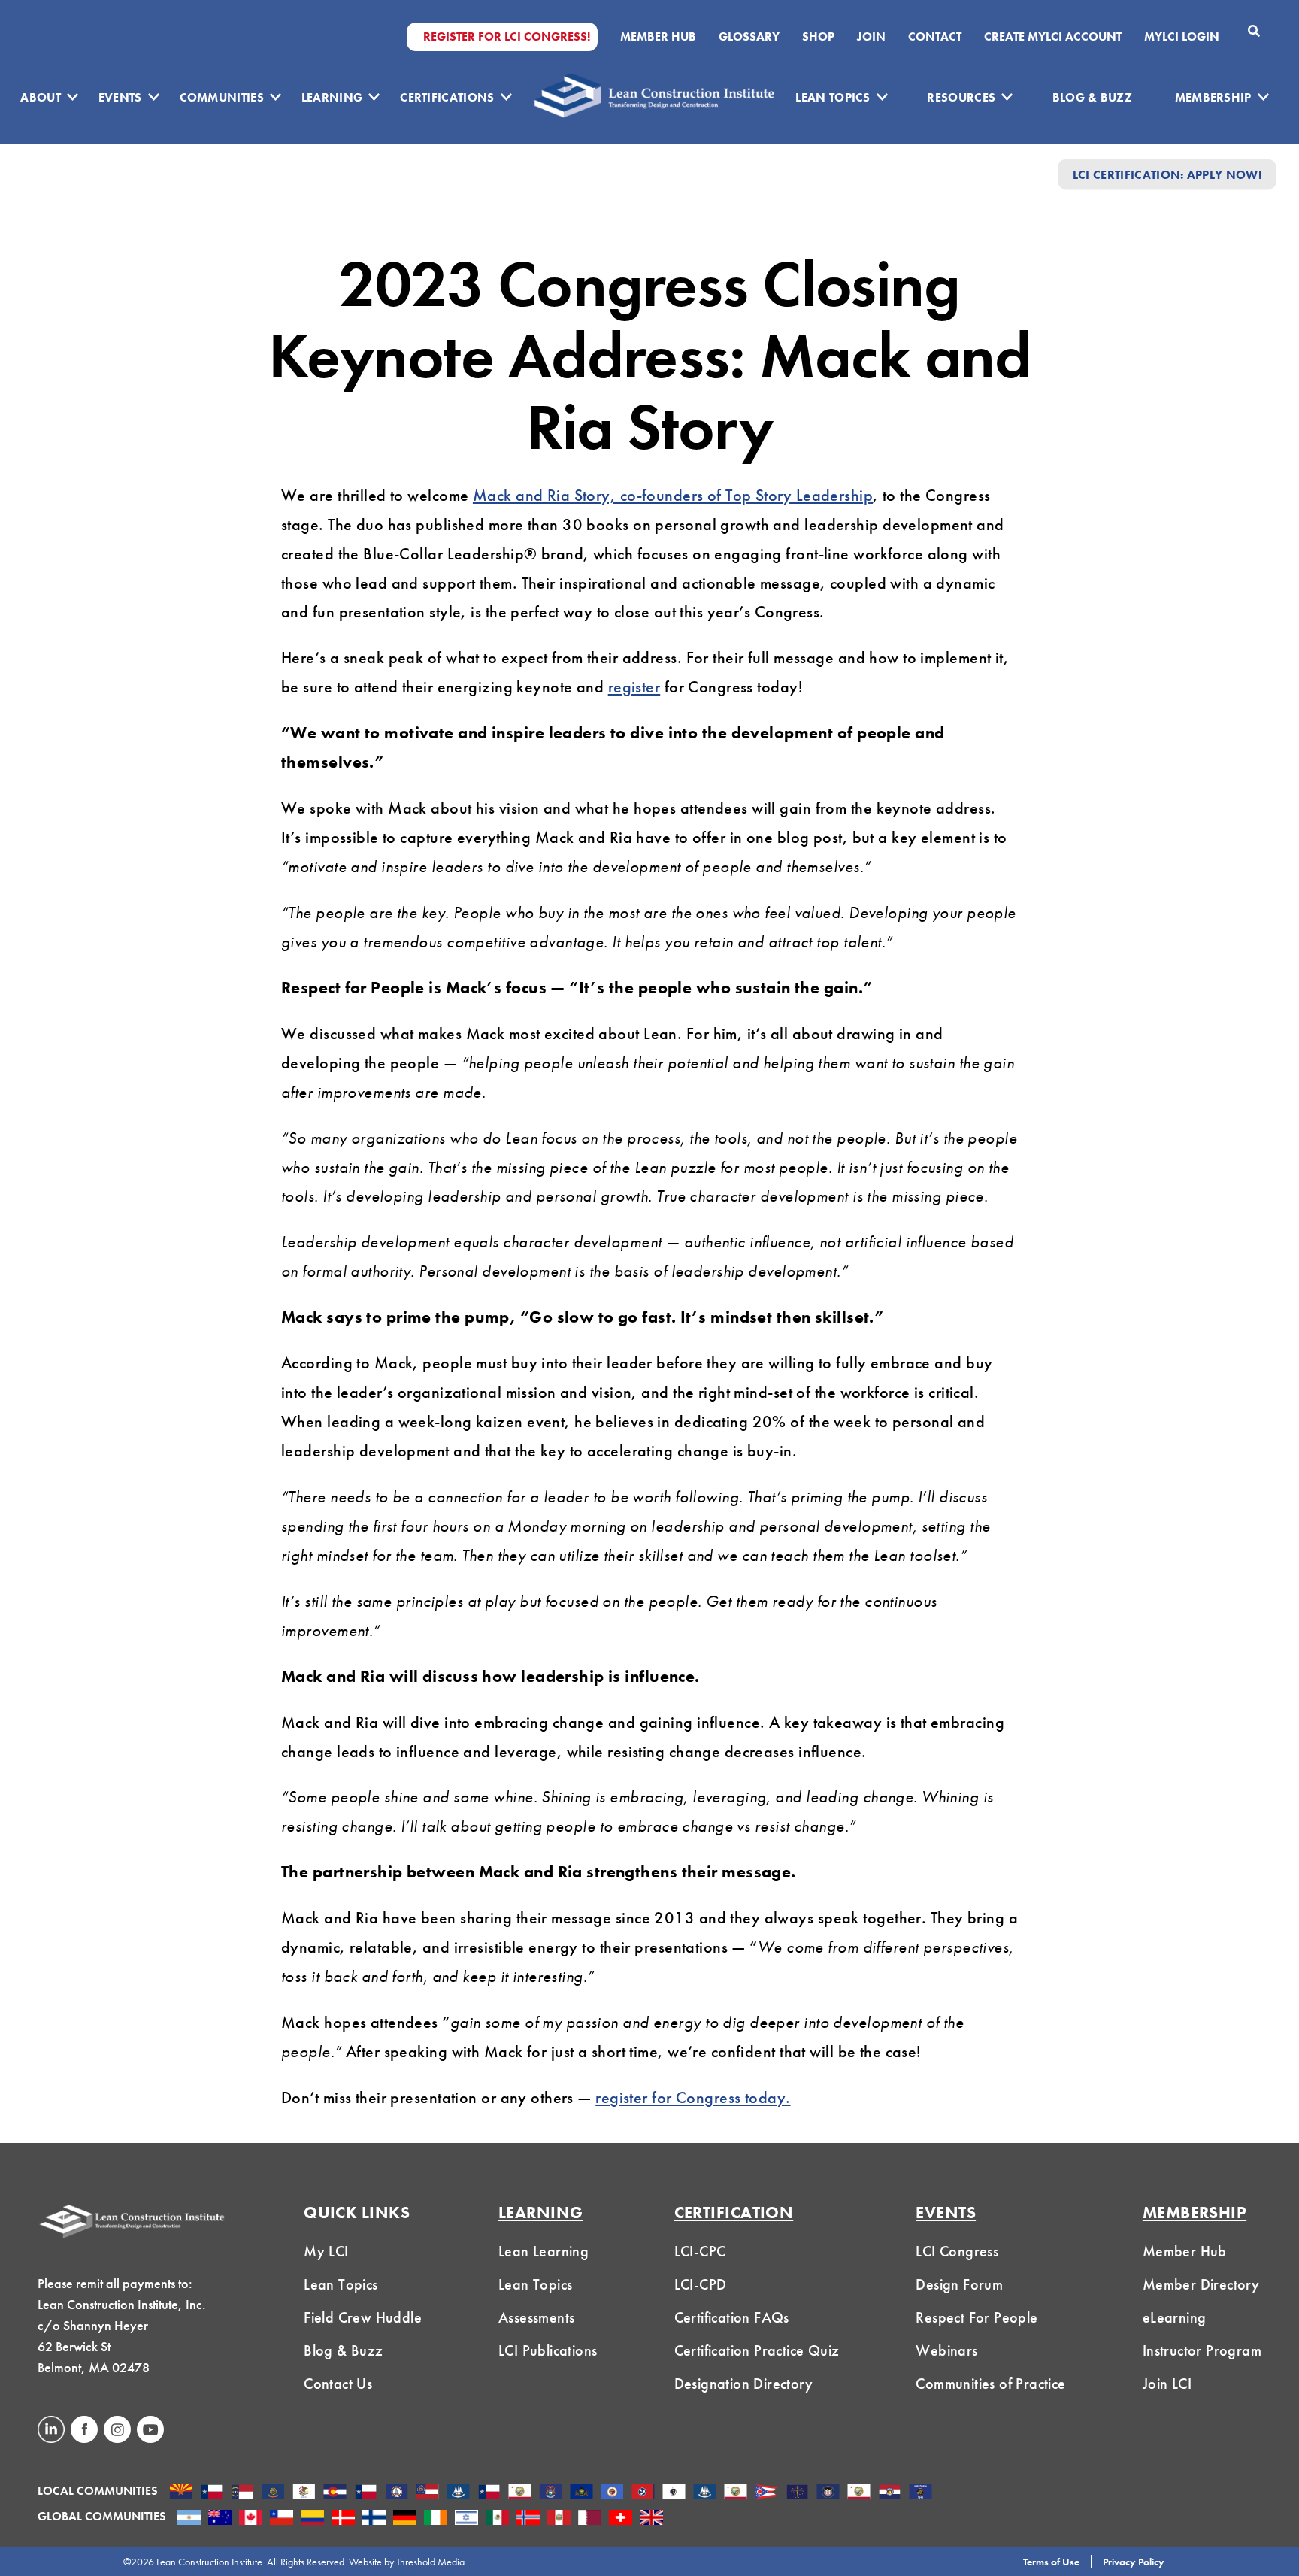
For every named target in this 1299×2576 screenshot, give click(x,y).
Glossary (749, 37)
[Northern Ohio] (766, 2493)
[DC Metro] (397, 2493)
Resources (961, 97)
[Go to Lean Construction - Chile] (282, 2519)
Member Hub (658, 37)
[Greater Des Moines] (458, 2493)
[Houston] (489, 2493)
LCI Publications (548, 2350)
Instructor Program (1202, 2350)
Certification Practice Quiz (757, 2350)
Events (120, 97)
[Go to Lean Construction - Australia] (220, 2519)
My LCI (326, 2251)
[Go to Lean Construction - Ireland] (436, 2519)
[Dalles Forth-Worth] (366, 2493)
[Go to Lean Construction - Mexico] (497, 2519)
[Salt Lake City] (828, 2493)
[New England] (674, 2493)
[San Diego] (859, 2493)
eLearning (1175, 2317)
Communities (222, 97)
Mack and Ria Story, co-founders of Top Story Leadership (673, 495)
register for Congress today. (693, 2097)
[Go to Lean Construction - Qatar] (590, 2519)
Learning (332, 97)
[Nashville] (643, 2493)
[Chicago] (304, 2493)
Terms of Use (1051, 2562)
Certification (734, 2212)
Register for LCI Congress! (507, 37)
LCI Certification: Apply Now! (1167, 174)
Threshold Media (430, 2562)
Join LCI (1167, 2384)
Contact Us (338, 2384)
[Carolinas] (242, 2493)
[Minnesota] (612, 2493)
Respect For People (977, 2317)
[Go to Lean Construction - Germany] (405, 2519)
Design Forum (959, 2284)
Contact (935, 37)
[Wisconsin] (921, 2493)
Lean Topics (833, 97)
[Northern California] (736, 2493)
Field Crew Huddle (363, 2317)
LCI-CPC (700, 2251)
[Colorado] (335, 2493)
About (41, 97)
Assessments (536, 2317)
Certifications (447, 97)
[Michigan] (551, 2493)
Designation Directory (743, 2384)
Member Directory (1201, 2284)
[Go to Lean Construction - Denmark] (343, 2519)
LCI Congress (957, 2251)
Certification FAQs (732, 2317)
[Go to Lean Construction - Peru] (559, 2519)
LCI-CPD (701, 2284)
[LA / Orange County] (520, 2493)
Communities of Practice (990, 2384)
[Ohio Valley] (797, 2493)
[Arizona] (181, 2493)
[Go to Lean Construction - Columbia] (312, 2519)
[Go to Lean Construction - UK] (651, 2519)
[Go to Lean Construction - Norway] (528, 2519)
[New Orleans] (705, 2493)
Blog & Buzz (1093, 97)
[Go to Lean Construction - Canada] (251, 2519)
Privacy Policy (1134, 2562)
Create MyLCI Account (1053, 37)
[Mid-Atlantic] (581, 2493)
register (634, 687)
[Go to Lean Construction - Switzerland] (621, 2519)
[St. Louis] (890, 2493)
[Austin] (212, 2493)
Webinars (946, 2350)
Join (871, 37)
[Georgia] (427, 2493)
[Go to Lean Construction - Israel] (466, 2519)
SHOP (818, 37)
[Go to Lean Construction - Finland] (374, 2519)
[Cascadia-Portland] (273, 2493)
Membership (1213, 97)
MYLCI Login (1182, 37)
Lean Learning (544, 2251)
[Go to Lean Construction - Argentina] (189, 2519)
